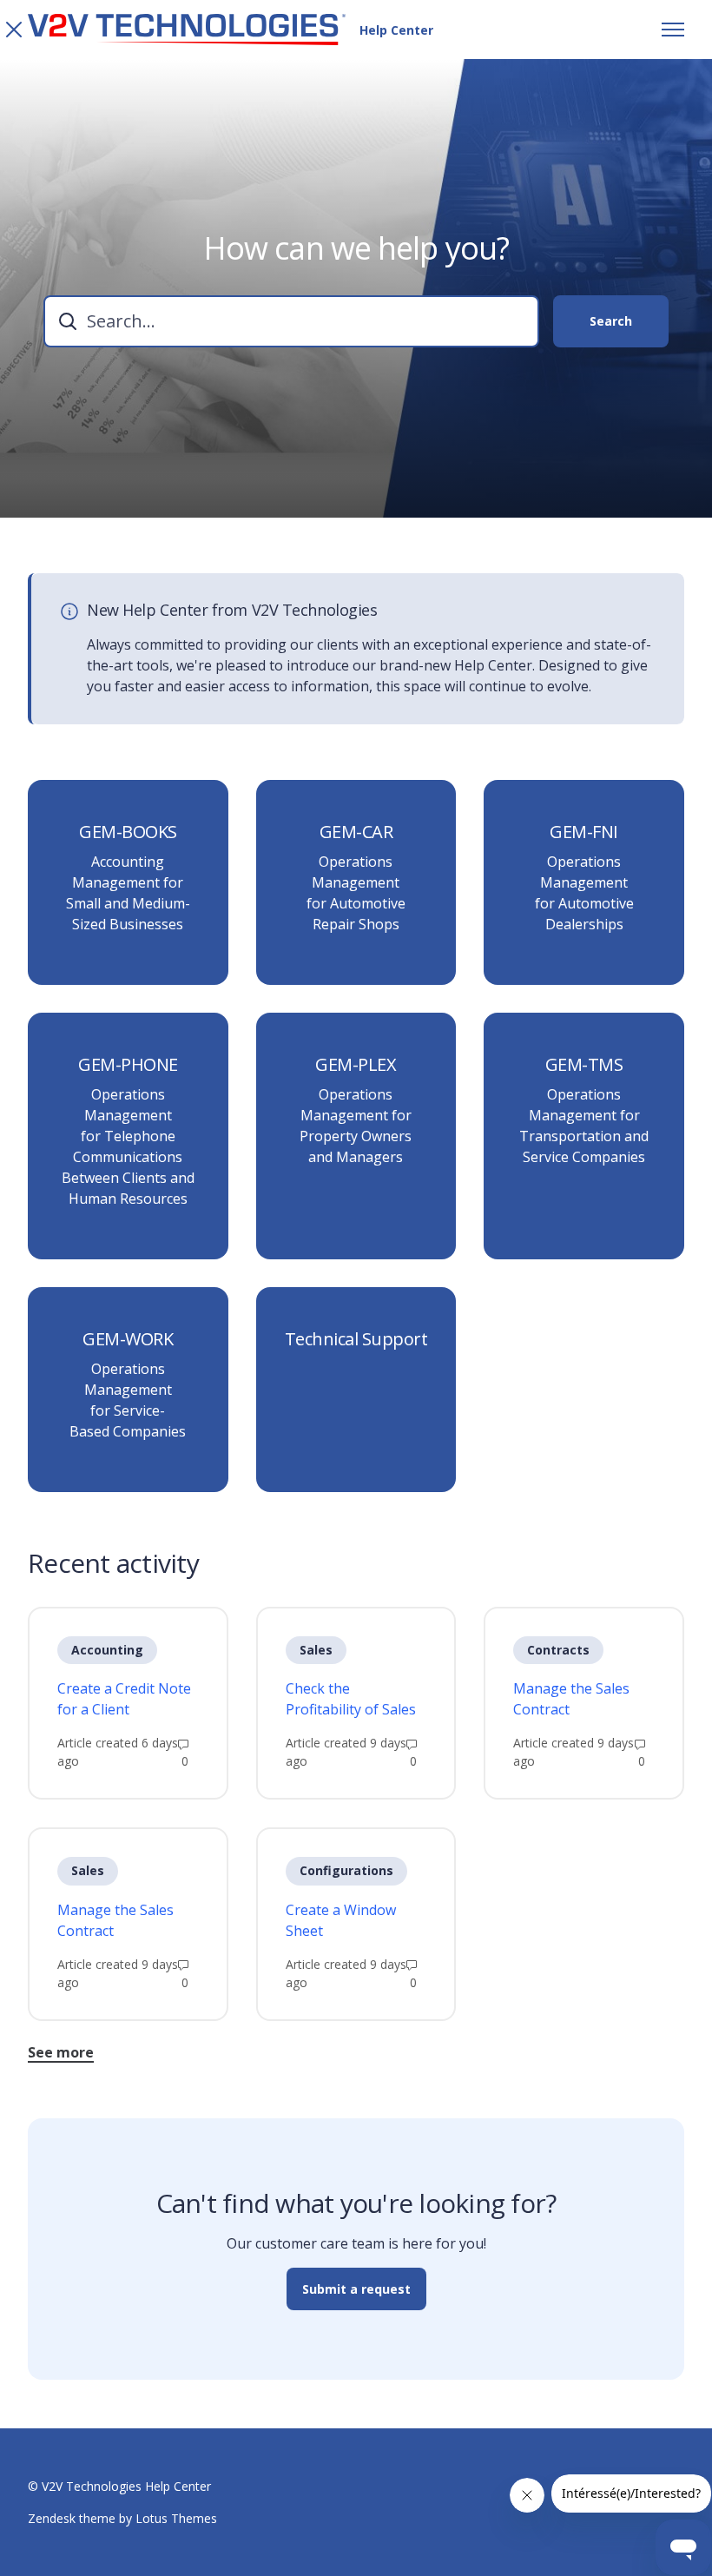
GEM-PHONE (128, 1065)
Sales (316, 1650)
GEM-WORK (128, 1339)
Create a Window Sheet (341, 1920)
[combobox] (291, 321)
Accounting (107, 1650)
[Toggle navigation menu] (673, 30)
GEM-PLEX (356, 1065)
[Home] (187, 30)
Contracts (558, 1650)
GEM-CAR (356, 832)
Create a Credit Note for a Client (124, 1699)
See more (61, 2052)
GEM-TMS (584, 1065)
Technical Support (356, 1339)
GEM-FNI (584, 832)
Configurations (346, 1870)
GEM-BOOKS (128, 832)
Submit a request (356, 2289)
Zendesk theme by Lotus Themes (122, 2518)
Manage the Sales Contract (571, 1699)
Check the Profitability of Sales (351, 1699)
